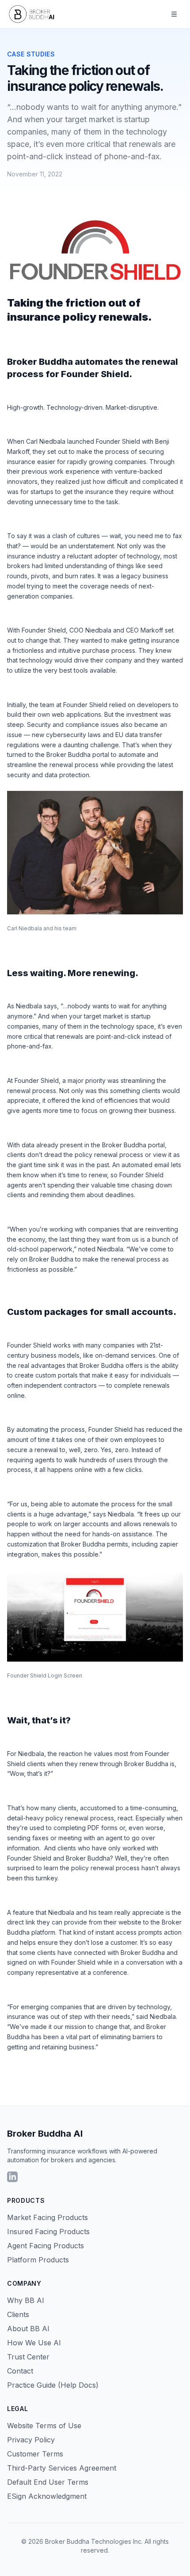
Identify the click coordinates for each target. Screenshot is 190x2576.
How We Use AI (34, 2343)
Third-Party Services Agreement (62, 2468)
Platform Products (38, 2260)
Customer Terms (35, 2454)
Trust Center (28, 2357)
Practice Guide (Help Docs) (53, 2385)
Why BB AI (26, 2300)
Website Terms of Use (44, 2426)
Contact (20, 2371)
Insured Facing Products (48, 2232)
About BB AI (28, 2329)
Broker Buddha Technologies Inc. (94, 2541)
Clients (18, 2314)
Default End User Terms (48, 2482)
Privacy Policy (31, 2440)
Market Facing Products (47, 2217)
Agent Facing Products (46, 2246)
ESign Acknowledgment (47, 2496)
